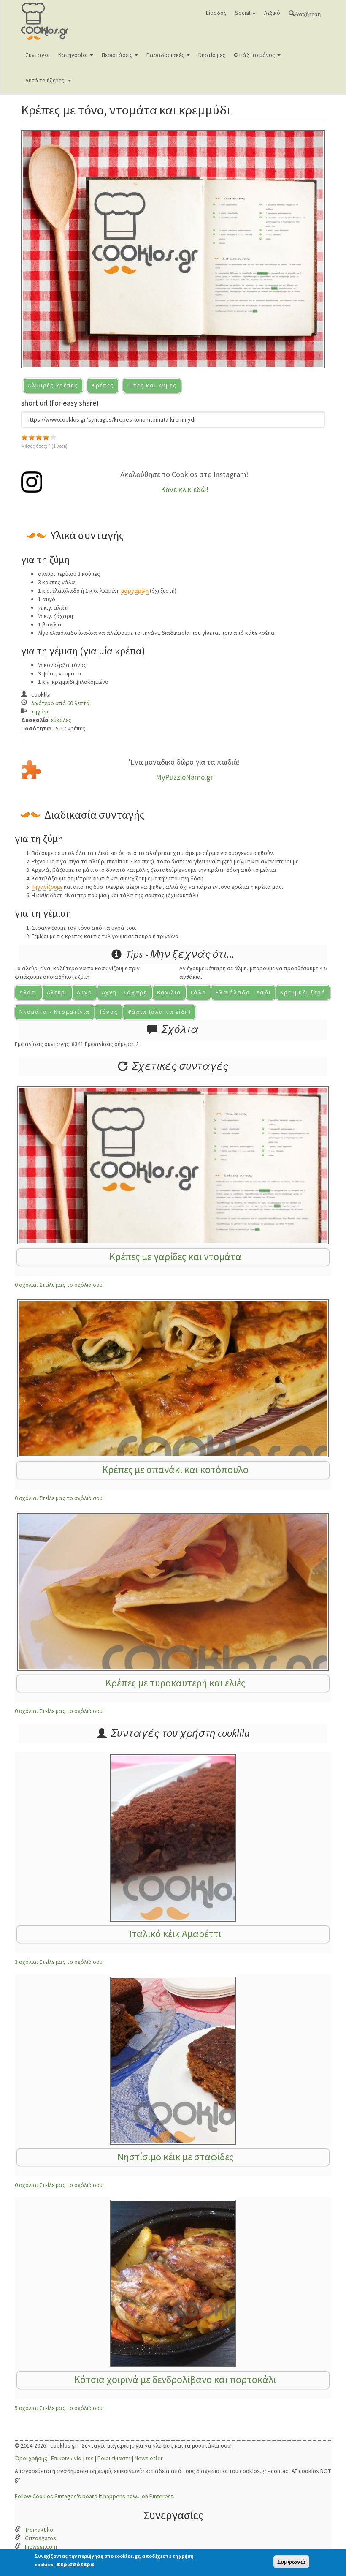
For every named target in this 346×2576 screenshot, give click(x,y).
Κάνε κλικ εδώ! (185, 489)
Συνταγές (38, 55)
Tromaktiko (39, 2530)
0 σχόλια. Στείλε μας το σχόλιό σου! (59, 1285)
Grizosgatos (41, 2538)
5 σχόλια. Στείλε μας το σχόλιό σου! (59, 2408)
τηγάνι (40, 711)
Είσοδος (216, 13)
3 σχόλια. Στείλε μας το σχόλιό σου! (59, 1962)
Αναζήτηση (308, 13)
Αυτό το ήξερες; (46, 80)
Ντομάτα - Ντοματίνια (55, 1012)
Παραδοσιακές (166, 55)
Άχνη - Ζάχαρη (125, 992)
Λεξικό (272, 13)
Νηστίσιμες (212, 55)
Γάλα (199, 992)
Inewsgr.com (41, 2546)
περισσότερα (75, 2564)
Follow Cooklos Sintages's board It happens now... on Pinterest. (95, 2496)
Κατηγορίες (74, 55)
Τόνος (109, 1012)
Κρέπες (103, 385)
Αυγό (85, 992)
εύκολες (61, 720)
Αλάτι (28, 992)
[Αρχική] (58, 21)
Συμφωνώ (291, 2562)
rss (90, 2458)
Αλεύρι (57, 992)
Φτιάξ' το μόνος (255, 55)
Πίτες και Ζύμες (152, 385)
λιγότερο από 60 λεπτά (61, 703)
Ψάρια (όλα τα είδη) (159, 1012)
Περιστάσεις (118, 55)
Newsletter (149, 2458)
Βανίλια (169, 992)
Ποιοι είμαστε (114, 2458)
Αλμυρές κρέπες (53, 385)
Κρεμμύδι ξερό (303, 992)
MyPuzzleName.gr (184, 777)
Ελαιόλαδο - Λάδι (243, 992)
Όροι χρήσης (31, 2458)
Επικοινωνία (66, 2458)
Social (243, 13)
